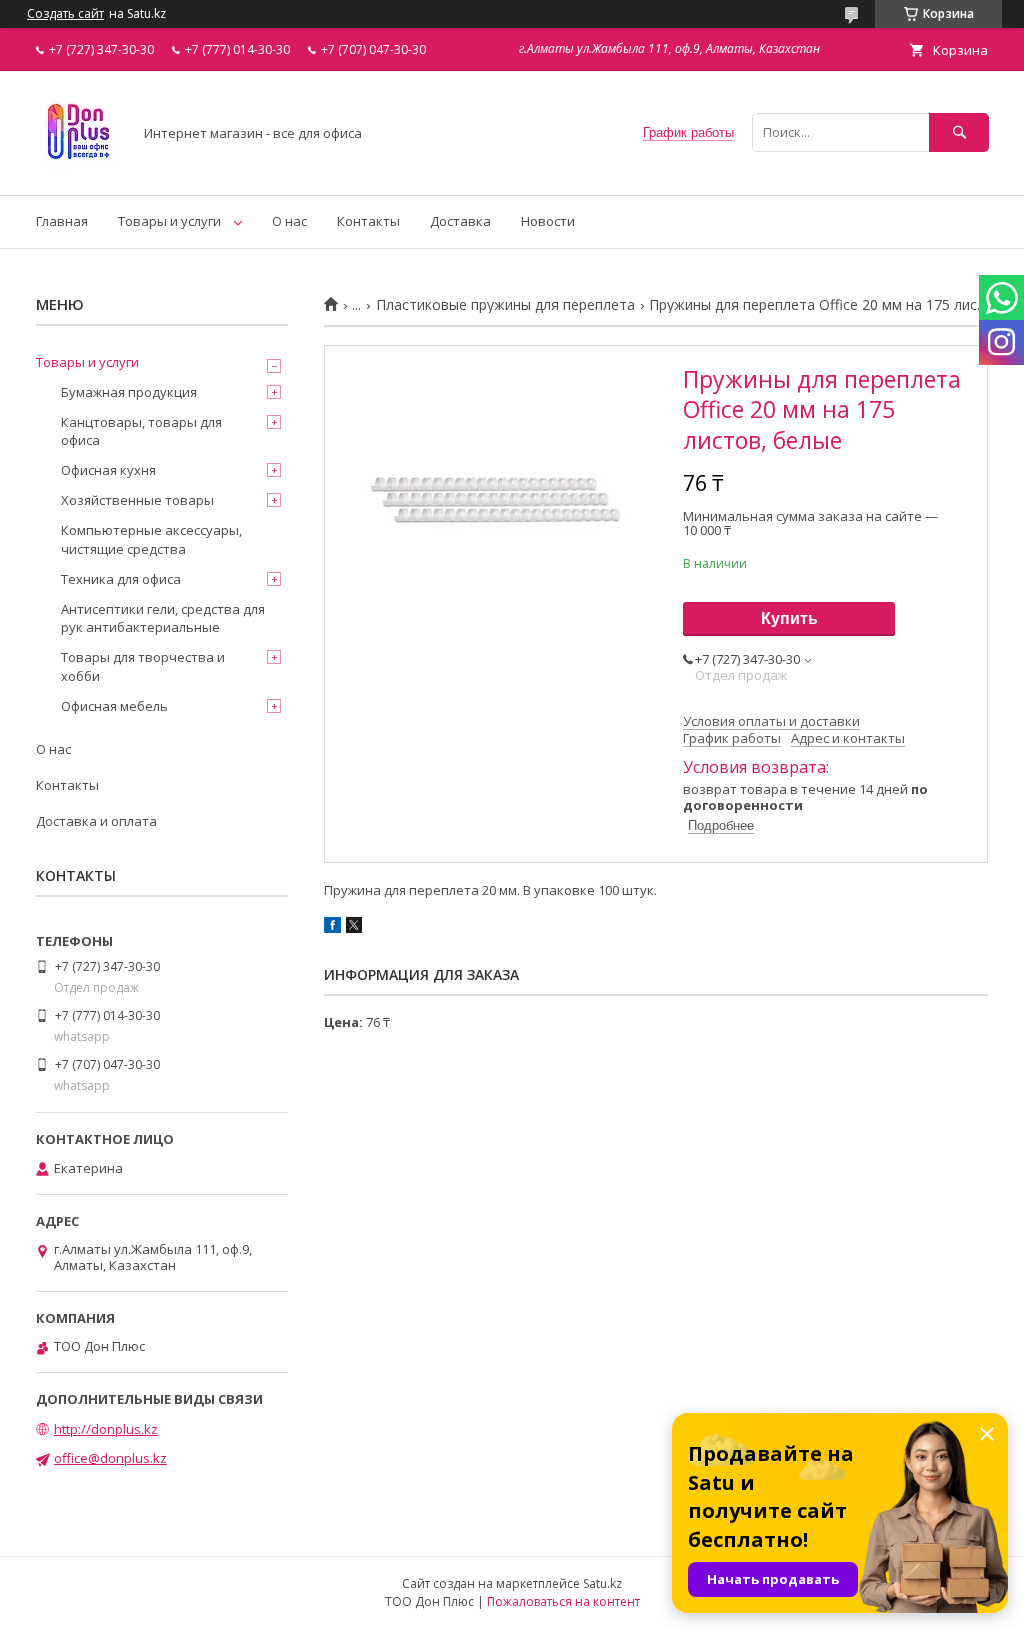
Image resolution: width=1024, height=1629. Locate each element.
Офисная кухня (108, 470)
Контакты (368, 221)
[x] (354, 928)
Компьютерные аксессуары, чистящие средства (151, 539)
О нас (289, 221)
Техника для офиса (121, 579)
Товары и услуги (169, 221)
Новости (548, 221)
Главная (62, 221)
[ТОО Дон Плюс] (78, 169)
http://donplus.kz (106, 1429)
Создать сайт (65, 14)
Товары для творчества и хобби (143, 666)
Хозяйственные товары (137, 500)
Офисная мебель (114, 706)
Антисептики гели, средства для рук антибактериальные (163, 618)
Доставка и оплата (96, 821)
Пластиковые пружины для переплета (505, 305)
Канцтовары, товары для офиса (141, 431)
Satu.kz (602, 1583)
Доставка (460, 221)
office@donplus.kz (110, 1458)
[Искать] (959, 132)
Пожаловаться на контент (563, 1601)
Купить (789, 618)
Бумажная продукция (129, 392)
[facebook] (332, 928)
